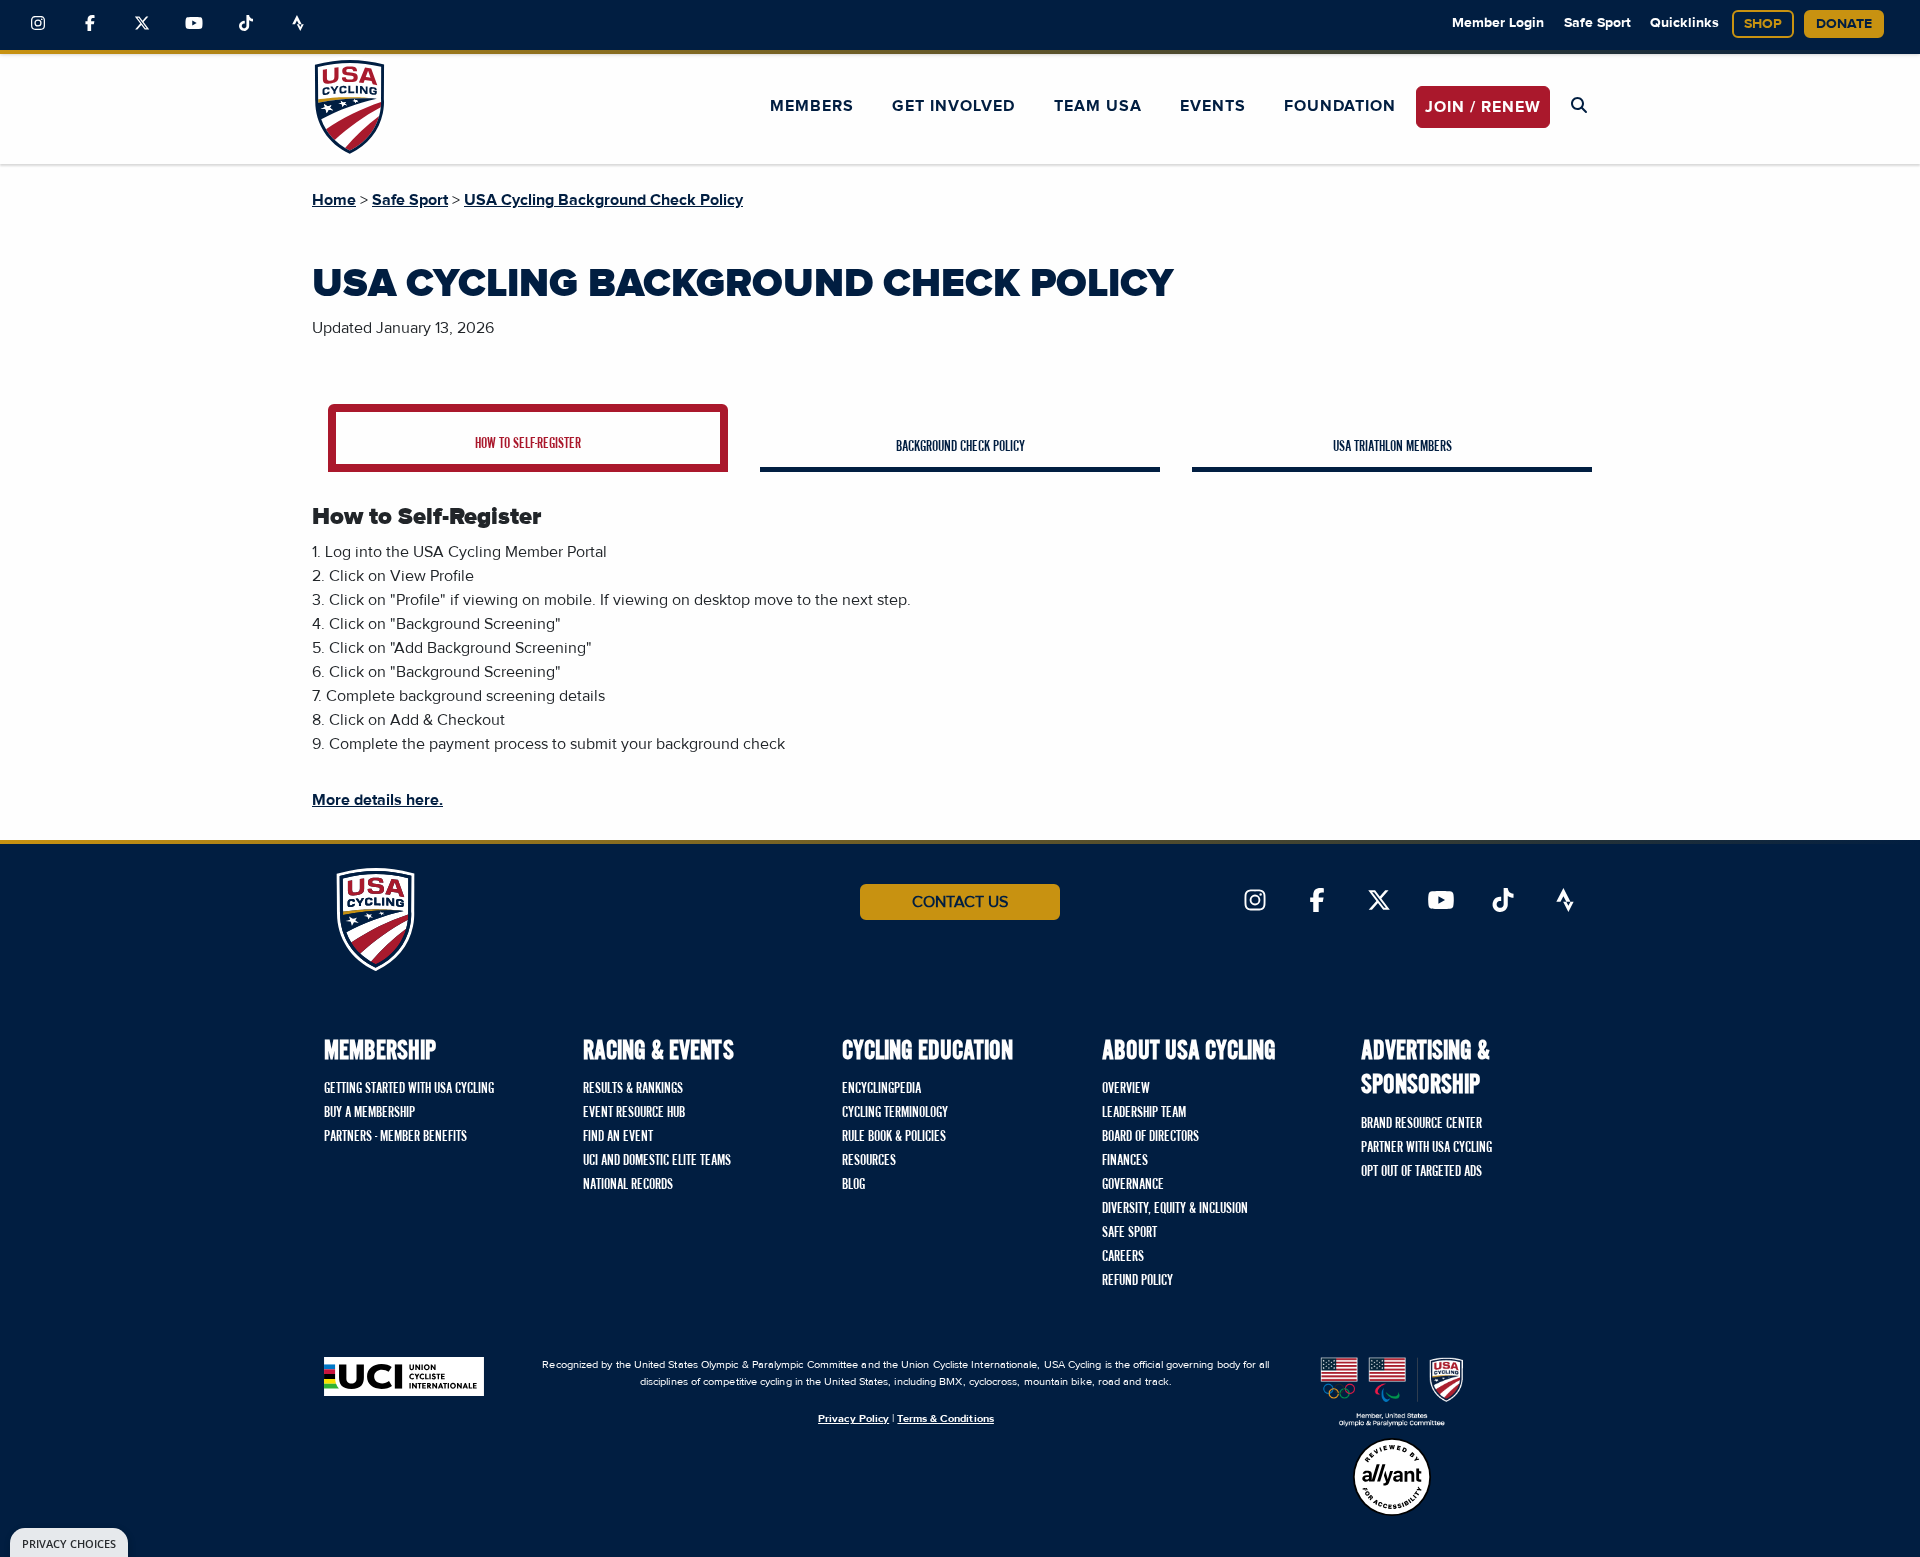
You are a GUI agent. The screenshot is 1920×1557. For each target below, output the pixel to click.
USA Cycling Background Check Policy (603, 200)
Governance (1133, 1185)
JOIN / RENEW (1483, 107)
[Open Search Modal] (1579, 106)
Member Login (1498, 23)
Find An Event (618, 1137)
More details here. (377, 800)
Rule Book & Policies (894, 1137)
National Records (628, 1185)
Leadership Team (1144, 1113)
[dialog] (69, 1542)
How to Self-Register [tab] (528, 444)
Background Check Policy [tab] (960, 447)
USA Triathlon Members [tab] (1392, 447)
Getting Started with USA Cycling (409, 1089)
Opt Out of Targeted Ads (1421, 1172)
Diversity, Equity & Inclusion (1175, 1209)
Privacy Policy (853, 1418)
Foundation (1340, 106)
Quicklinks (1684, 23)
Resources (869, 1161)
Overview (1126, 1089)
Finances (1125, 1161)
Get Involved (953, 106)
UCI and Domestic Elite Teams (657, 1161)
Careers (1123, 1257)
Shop (1763, 24)
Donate (1844, 24)
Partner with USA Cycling (1426, 1148)
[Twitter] (142, 24)
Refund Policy (1137, 1281)
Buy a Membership (369, 1113)
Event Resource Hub (634, 1113)
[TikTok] (246, 24)
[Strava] (298, 24)
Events (1213, 106)
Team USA (1098, 106)
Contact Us (960, 902)
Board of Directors (1150, 1137)
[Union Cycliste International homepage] (404, 1376)
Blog (853, 1185)
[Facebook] (90, 24)
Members (812, 106)
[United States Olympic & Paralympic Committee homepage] (1392, 1392)
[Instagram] (38, 24)
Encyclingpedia (881, 1089)
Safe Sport (1597, 23)
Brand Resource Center (1421, 1124)
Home (334, 200)
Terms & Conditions (945, 1418)
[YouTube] (194, 24)
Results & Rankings (633, 1089)
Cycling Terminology (895, 1113)
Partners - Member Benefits (395, 1137)
